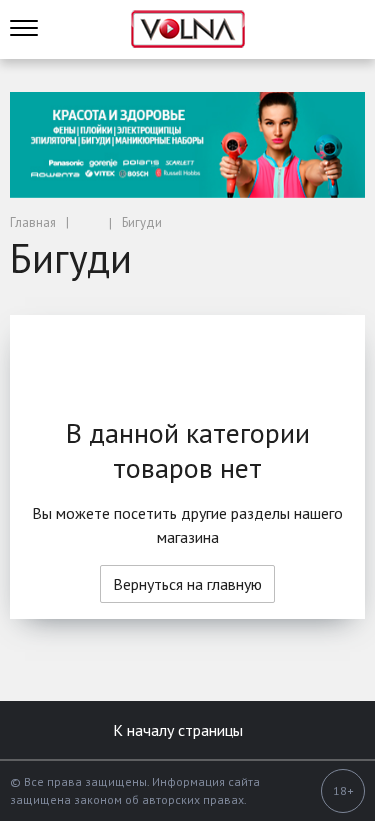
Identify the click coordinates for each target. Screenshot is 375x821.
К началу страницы (180, 730)
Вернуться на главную (187, 584)
